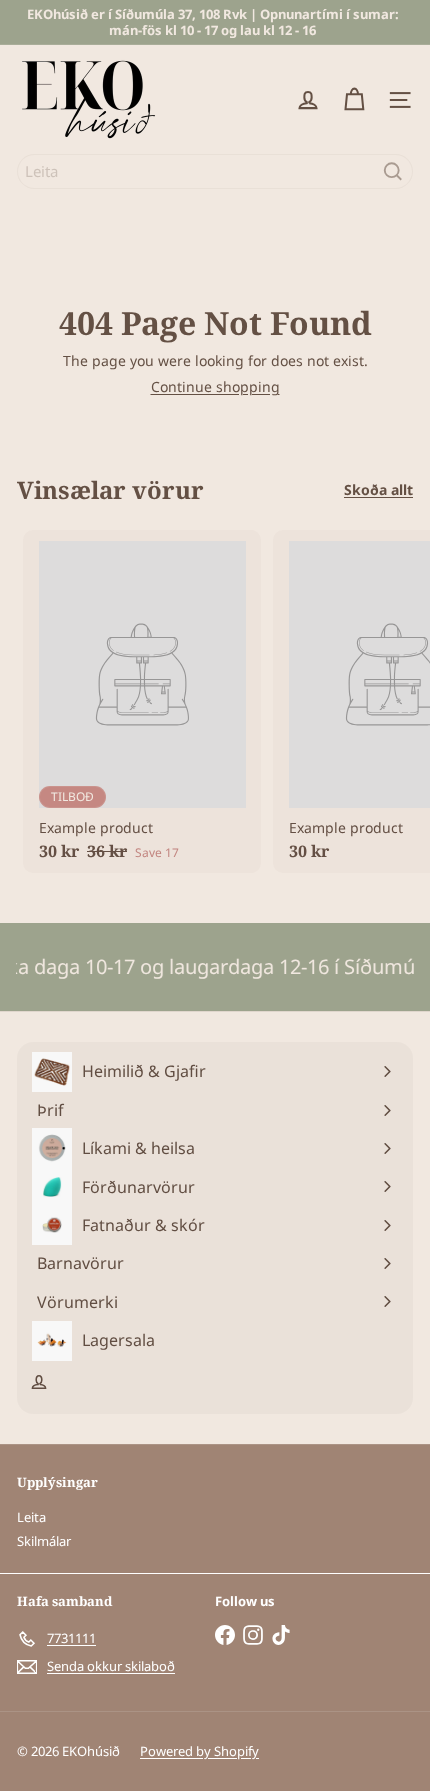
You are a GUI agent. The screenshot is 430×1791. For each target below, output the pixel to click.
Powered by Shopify (199, 1751)
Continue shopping (215, 386)
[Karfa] (354, 100)
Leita (31, 1517)
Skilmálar (44, 1541)
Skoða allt (378, 490)
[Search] (393, 171)
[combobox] (215, 171)
